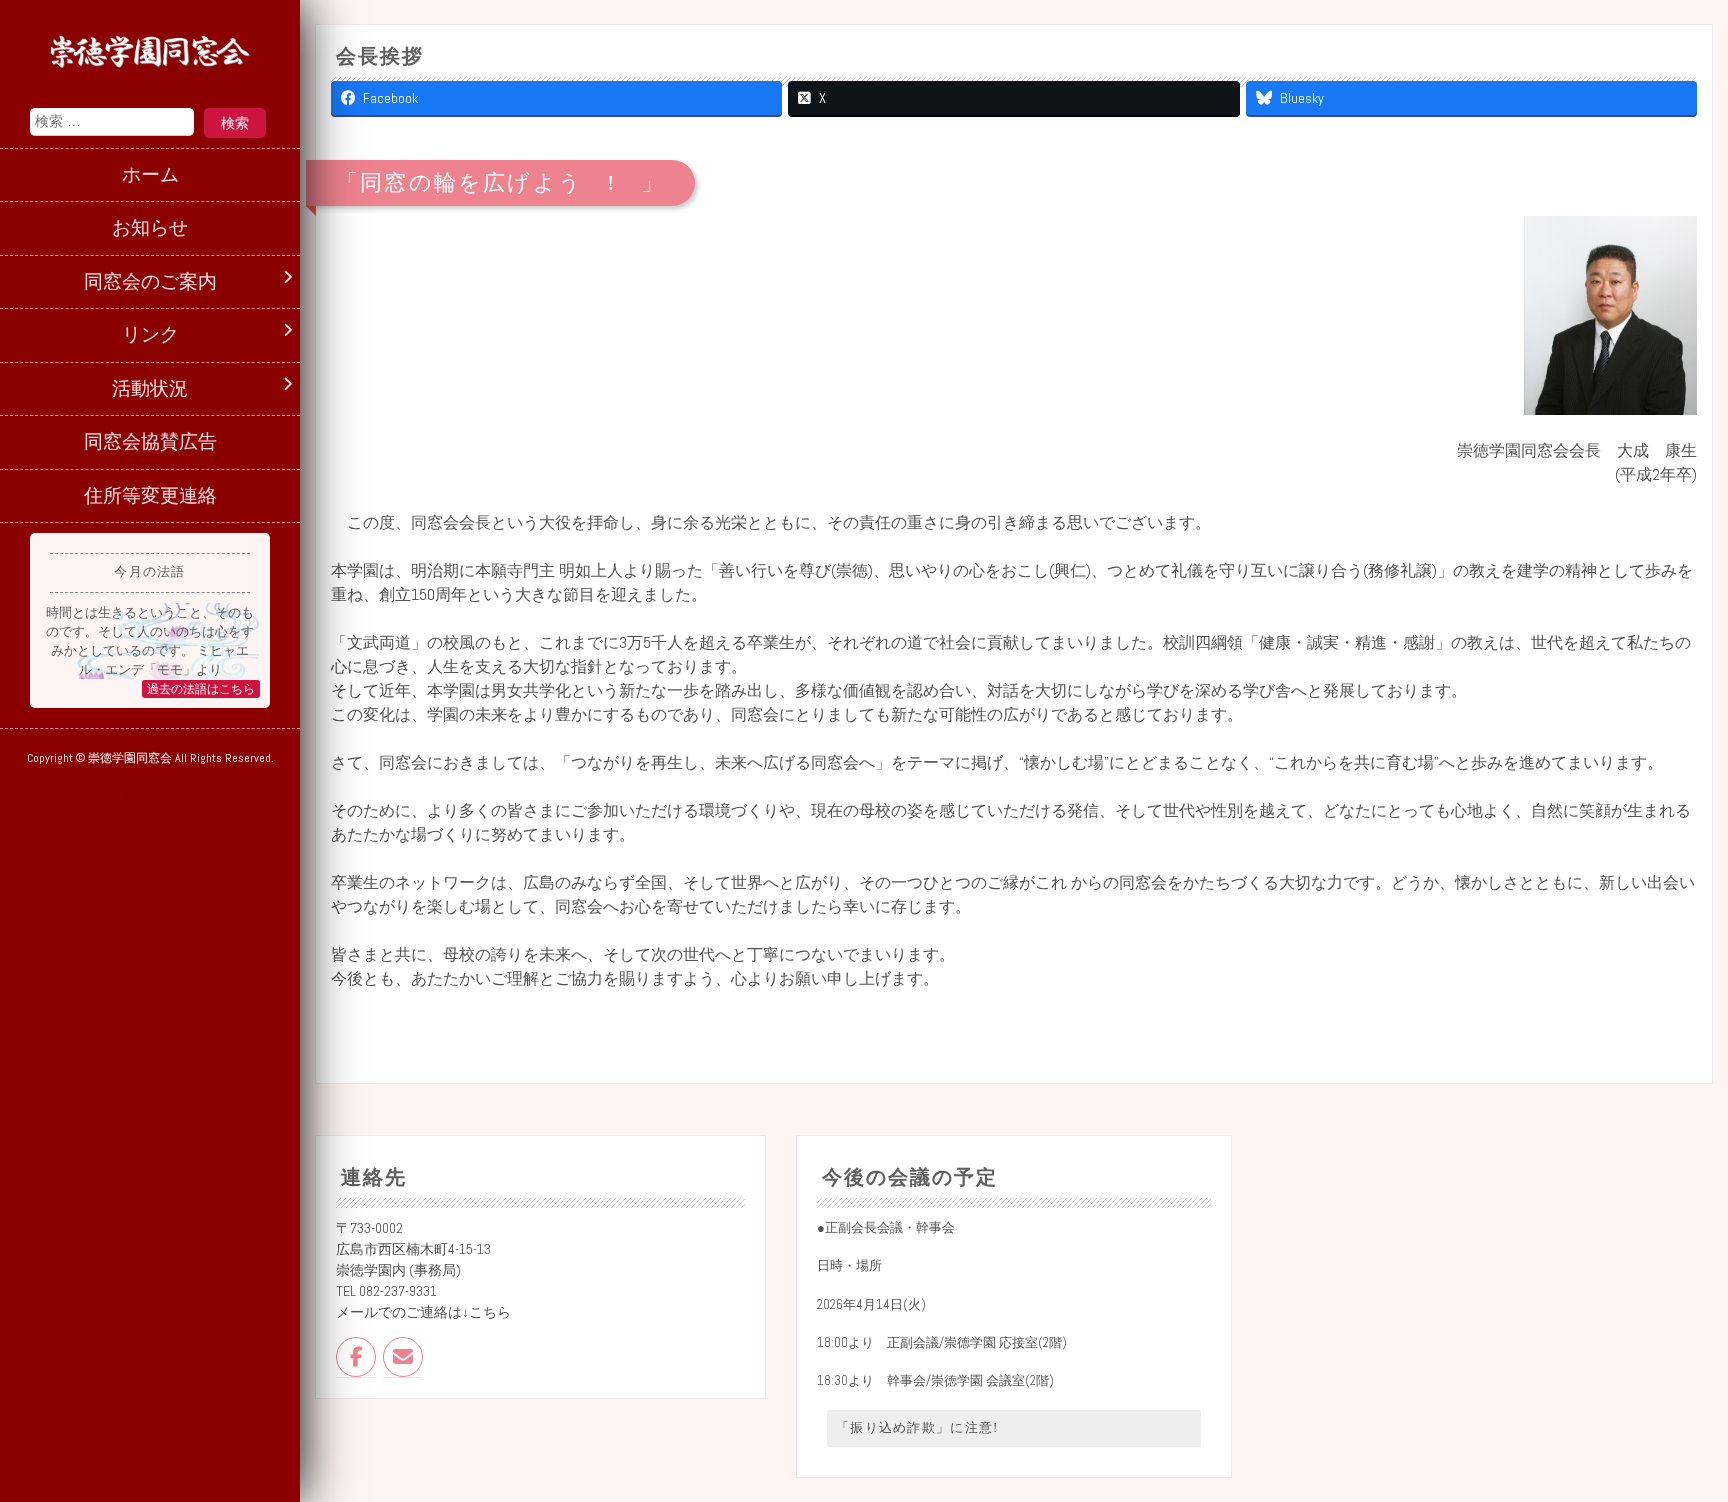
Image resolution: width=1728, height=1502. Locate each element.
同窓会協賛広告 (150, 441)
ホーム (150, 174)
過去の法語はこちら (201, 689)
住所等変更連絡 (150, 495)
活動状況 (150, 388)
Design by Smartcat (150, 794)
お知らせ (150, 227)
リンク (150, 334)
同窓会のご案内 (150, 281)
